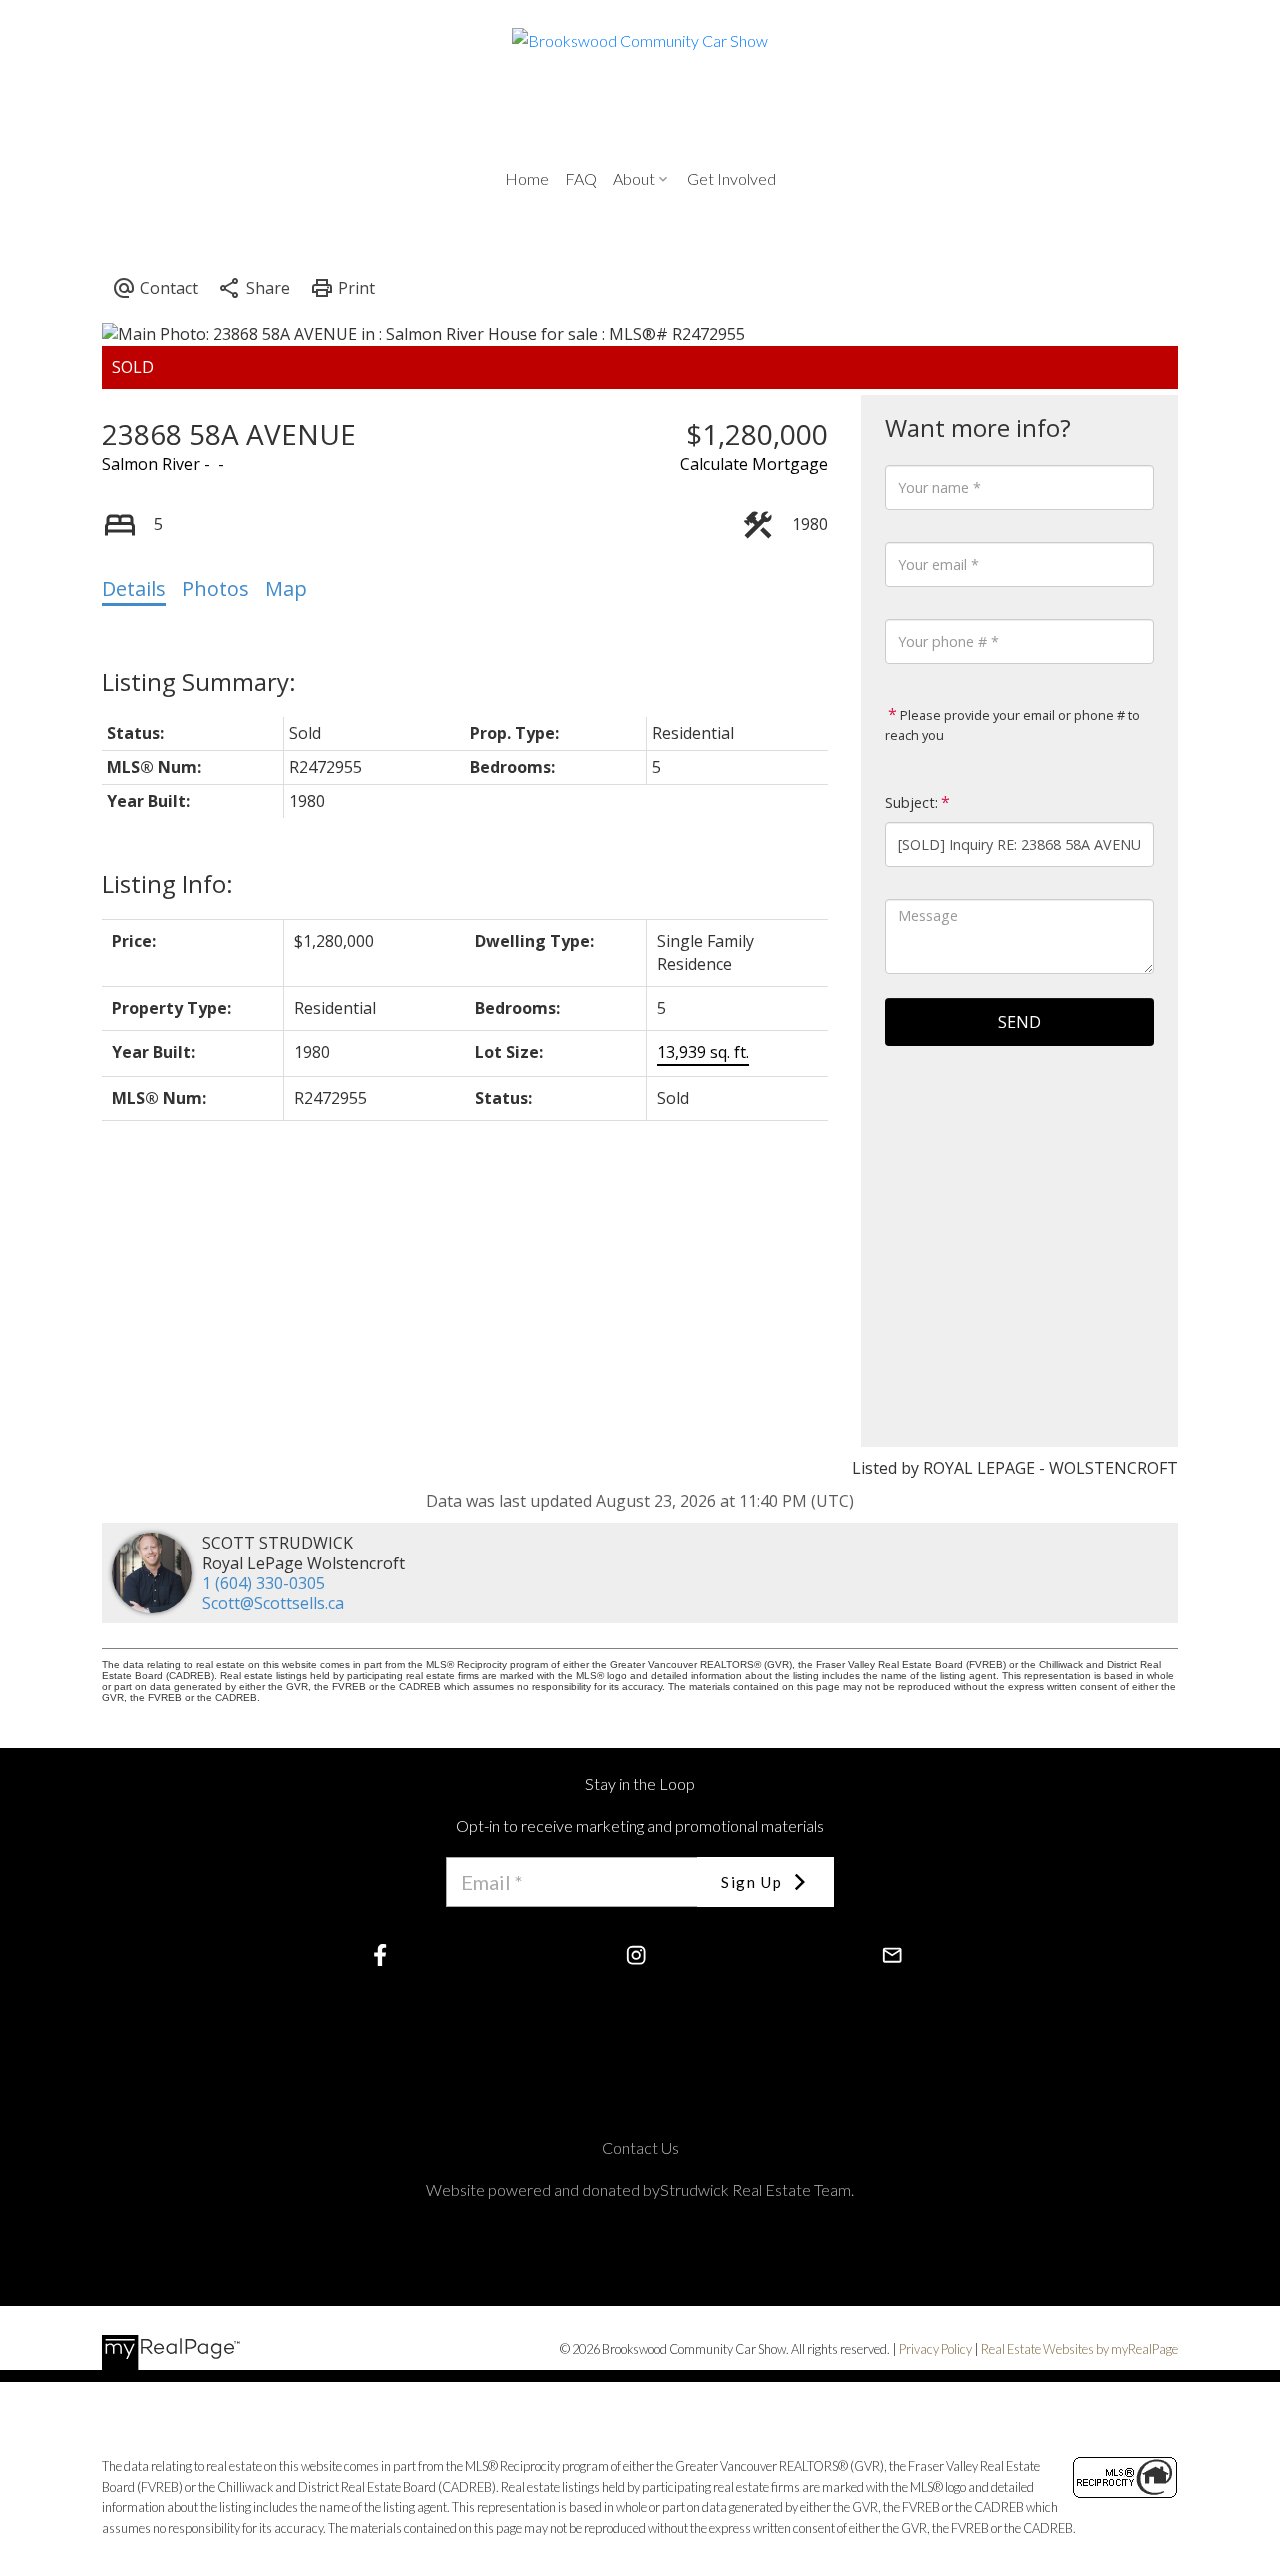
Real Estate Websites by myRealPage (1079, 2349)
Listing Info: (167, 883)
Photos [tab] (215, 588)
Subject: (911, 802)
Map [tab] (286, 588)
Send (1019, 1022)
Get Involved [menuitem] (731, 178)
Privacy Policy (935, 2349)
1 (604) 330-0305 (263, 1583)
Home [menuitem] (527, 178)
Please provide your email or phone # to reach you (1012, 725)
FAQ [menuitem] (581, 178)
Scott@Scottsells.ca (273, 1603)
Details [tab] (134, 588)
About (634, 178)
